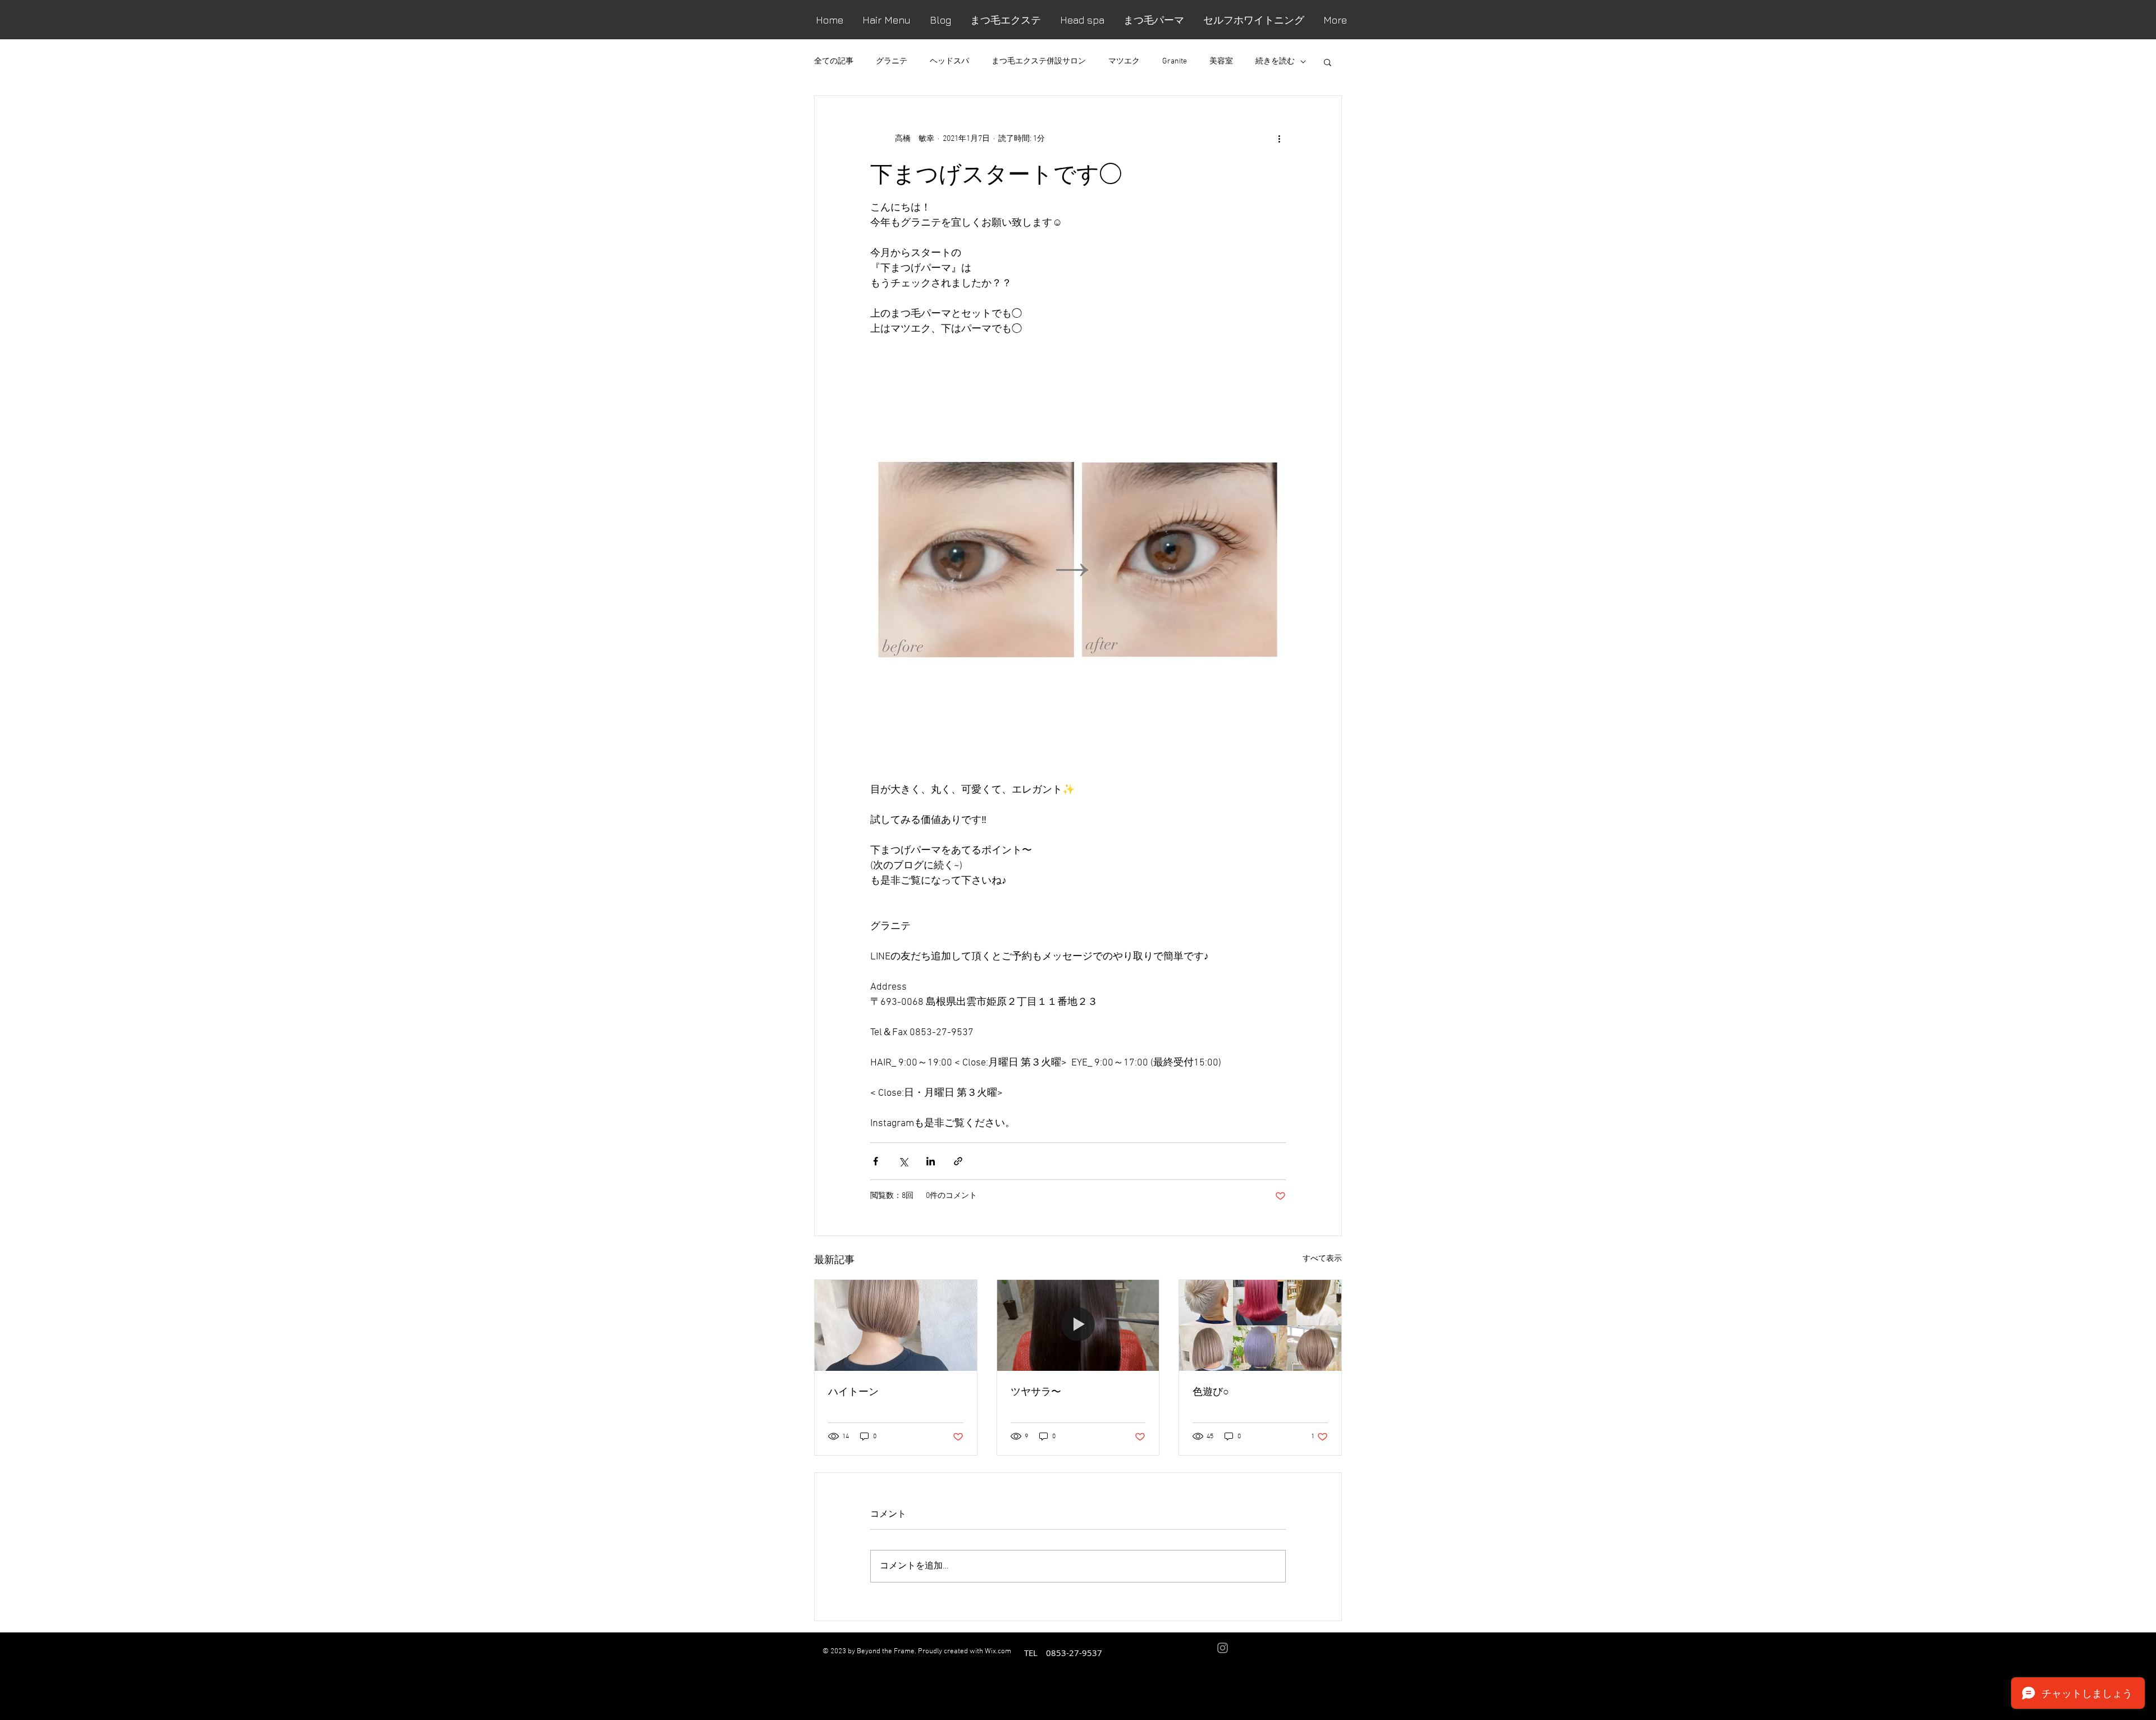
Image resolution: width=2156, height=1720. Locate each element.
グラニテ (892, 61)
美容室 (1221, 61)
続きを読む (1275, 61)
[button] (1328, 62)
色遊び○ (1211, 1391)
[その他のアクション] (1279, 139)
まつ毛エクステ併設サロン (1039, 61)
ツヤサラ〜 (1036, 1391)
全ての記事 (834, 61)
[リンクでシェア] (958, 1161)
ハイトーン (853, 1391)
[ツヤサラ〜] (1078, 1325)
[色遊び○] (1260, 1325)
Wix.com (998, 1652)
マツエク (1124, 61)
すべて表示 (1322, 1259)
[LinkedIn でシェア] (931, 1161)
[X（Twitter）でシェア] (903, 1161)
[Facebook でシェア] (876, 1161)
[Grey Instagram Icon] (1223, 1648)
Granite (1175, 61)
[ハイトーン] (896, 1325)
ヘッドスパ (949, 61)
